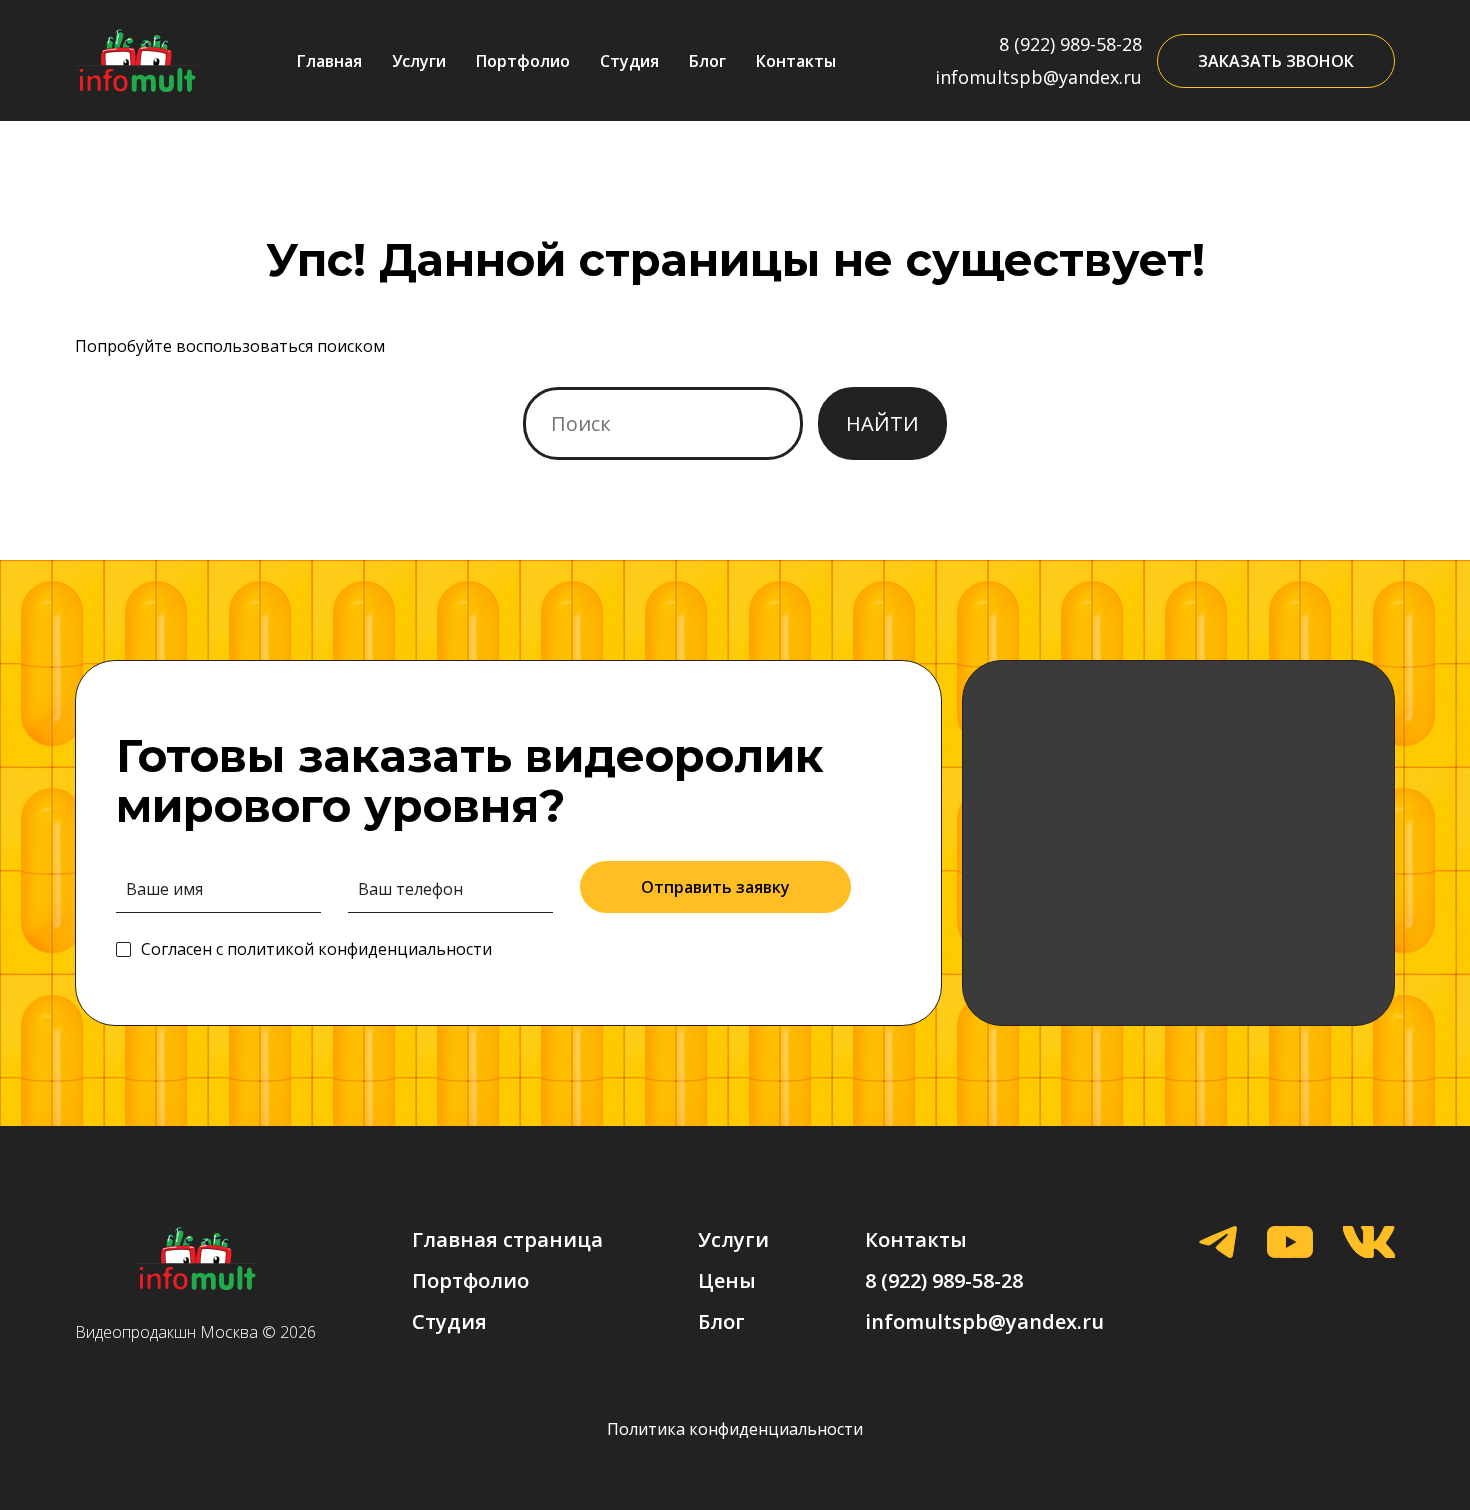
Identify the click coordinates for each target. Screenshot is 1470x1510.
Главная (329, 61)
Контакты (796, 61)
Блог (707, 61)
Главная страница (507, 1239)
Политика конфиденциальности (735, 1429)
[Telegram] (1218, 1244)
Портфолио (523, 61)
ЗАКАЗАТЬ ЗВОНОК (1276, 61)
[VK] (1369, 1244)
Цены (727, 1280)
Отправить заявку (715, 887)
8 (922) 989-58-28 (1070, 44)
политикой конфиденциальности (359, 949)
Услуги (419, 61)
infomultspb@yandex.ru (1038, 77)
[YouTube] (1290, 1244)
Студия (629, 61)
